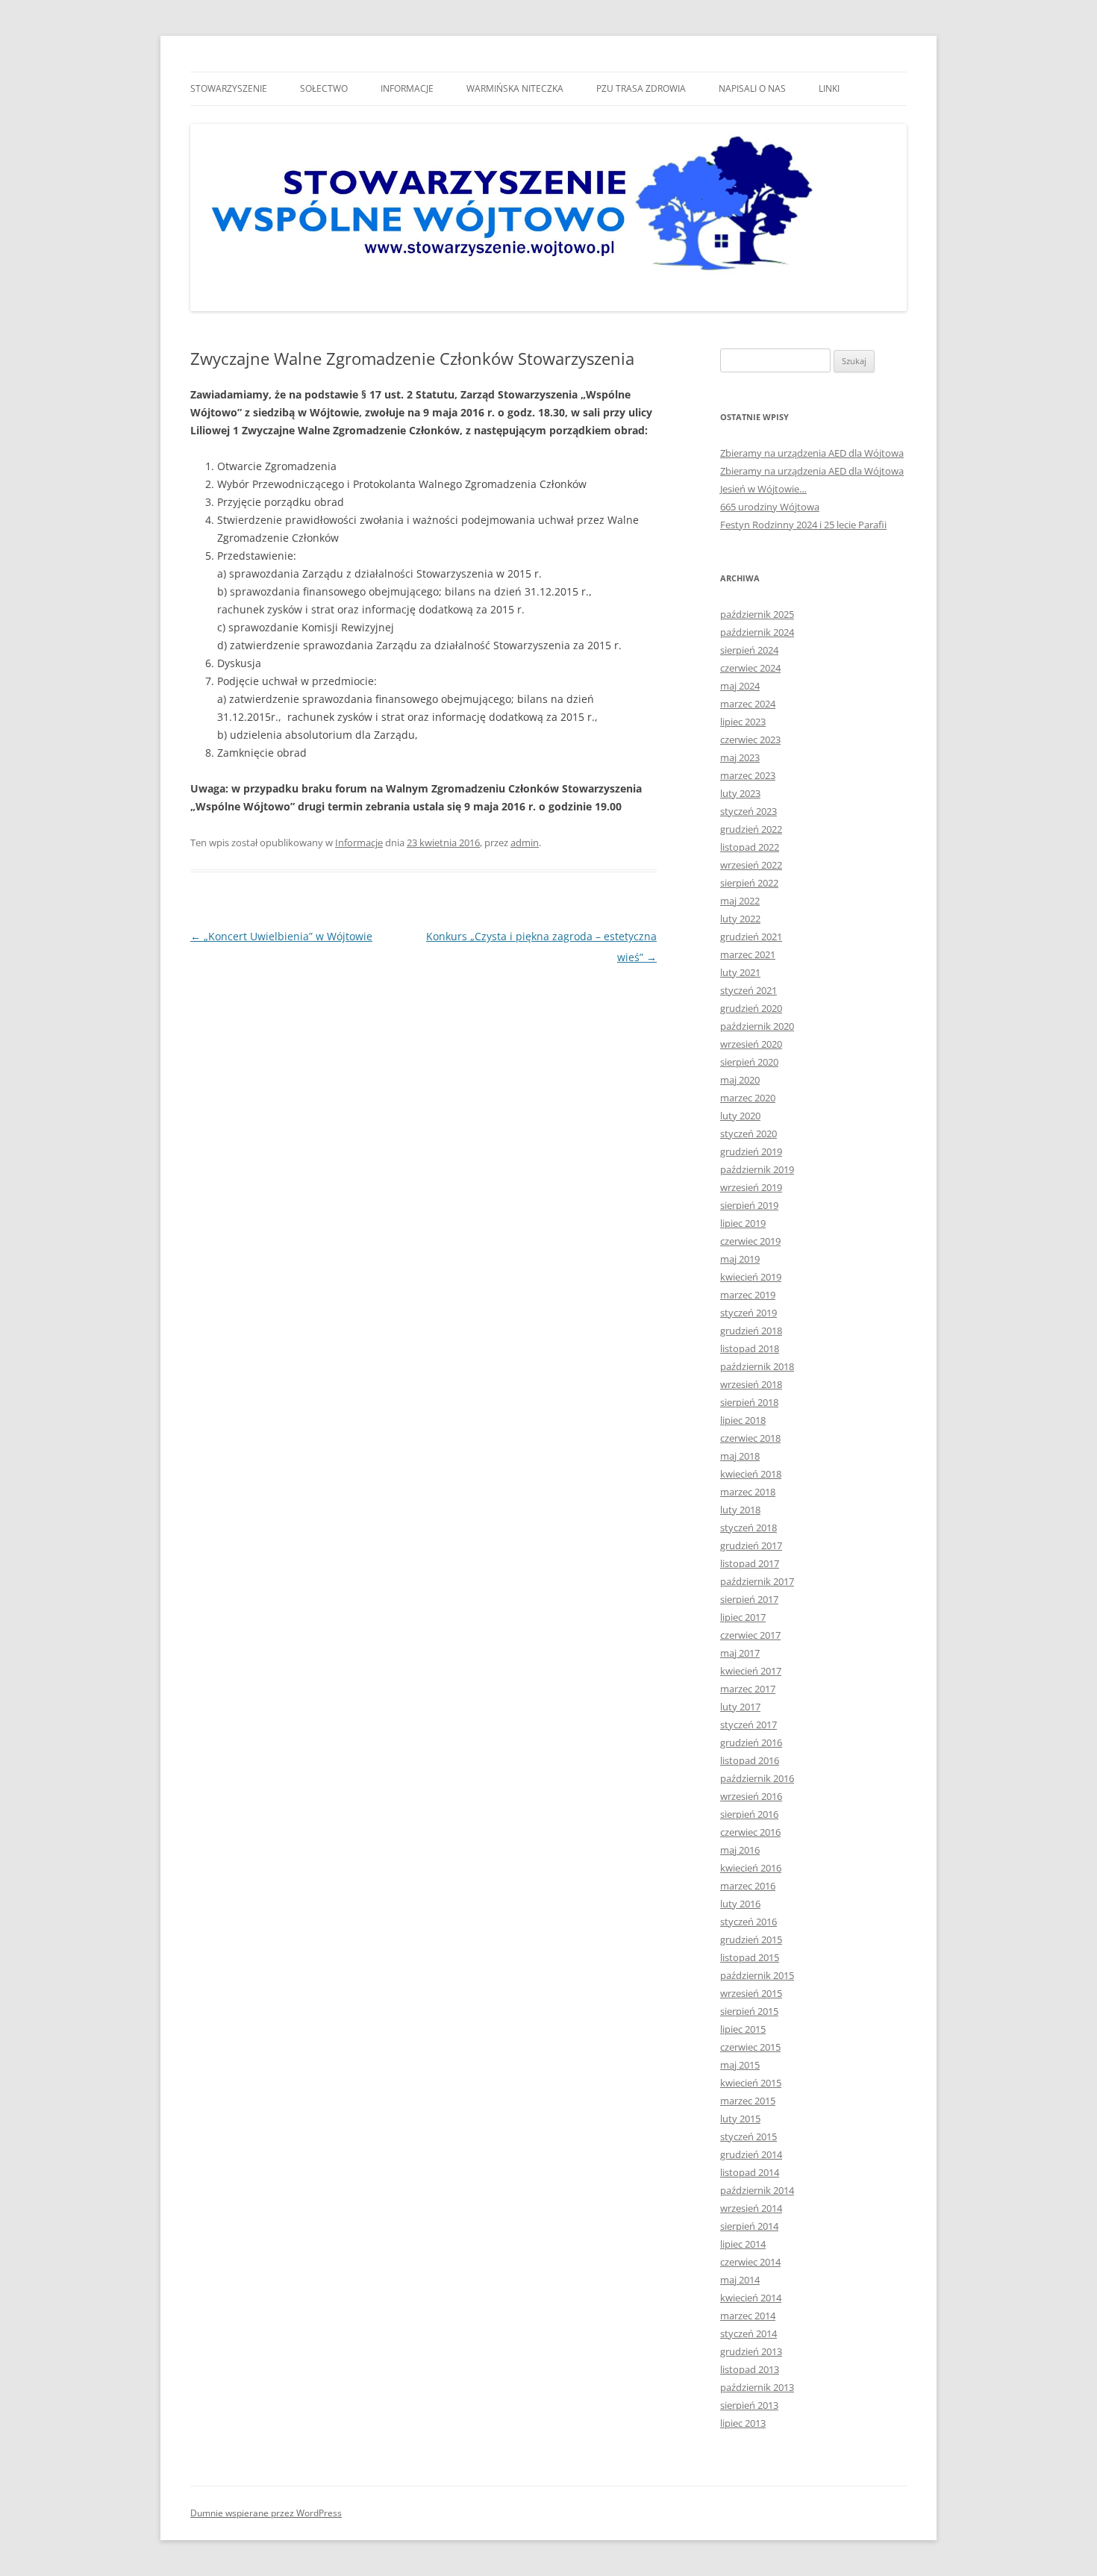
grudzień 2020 (751, 1008)
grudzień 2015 (751, 1939)
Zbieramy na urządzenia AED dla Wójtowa (812, 453)
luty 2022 (740, 919)
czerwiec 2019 (750, 1241)
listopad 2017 (750, 1563)
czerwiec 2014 (750, 2262)
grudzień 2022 (751, 829)
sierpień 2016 (749, 1814)
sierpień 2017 (749, 1599)
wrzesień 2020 (751, 1044)
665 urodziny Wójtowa (770, 507)
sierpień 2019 (749, 1205)
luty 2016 (740, 1904)
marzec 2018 (748, 1492)
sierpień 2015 (749, 2011)
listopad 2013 (750, 2369)
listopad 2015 (750, 1957)
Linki (829, 88)
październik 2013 (757, 2387)
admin (525, 842)
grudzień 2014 (751, 2154)
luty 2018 (740, 1510)
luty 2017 (740, 1707)
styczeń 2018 (748, 1528)
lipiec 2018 (743, 1420)
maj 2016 (740, 1850)
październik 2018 (757, 1366)
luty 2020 (740, 1116)
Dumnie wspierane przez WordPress (266, 2513)
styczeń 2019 (748, 1313)
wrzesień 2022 (751, 865)
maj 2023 (740, 757)
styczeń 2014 (748, 2333)
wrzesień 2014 (751, 2208)
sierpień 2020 (749, 1062)
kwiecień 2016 (751, 1868)
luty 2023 (740, 793)
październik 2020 (757, 1026)
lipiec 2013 (743, 2423)
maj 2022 (740, 901)
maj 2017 (740, 1653)
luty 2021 (740, 972)
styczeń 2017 (748, 1725)
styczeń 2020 (748, 1134)
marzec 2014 (748, 2316)
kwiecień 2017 (751, 1671)
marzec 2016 (748, 1886)
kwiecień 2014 (751, 2298)
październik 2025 (757, 614)
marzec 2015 (748, 2101)
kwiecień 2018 (751, 1474)
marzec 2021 (748, 954)
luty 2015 (740, 2119)
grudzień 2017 (751, 1545)
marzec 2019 (748, 1295)
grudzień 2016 (751, 1742)
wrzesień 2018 (751, 1384)
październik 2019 (757, 1169)
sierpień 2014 (749, 2226)
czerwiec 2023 (750, 740)
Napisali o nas (752, 88)
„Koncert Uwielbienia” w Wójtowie (281, 936)
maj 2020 (740, 1080)
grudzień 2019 (751, 1151)
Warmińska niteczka (515, 88)
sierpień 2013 (749, 2405)
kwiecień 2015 (751, 2083)
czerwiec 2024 (750, 668)
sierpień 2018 (749, 1402)
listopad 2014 (750, 2172)
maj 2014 (740, 2280)
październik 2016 (757, 1778)
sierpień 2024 (749, 650)
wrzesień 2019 (751, 1187)
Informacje (407, 88)
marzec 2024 (748, 704)
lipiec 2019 (743, 1223)
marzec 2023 (748, 775)
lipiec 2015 (743, 2029)
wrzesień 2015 (751, 1993)
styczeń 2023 (748, 811)
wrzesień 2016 (751, 1796)
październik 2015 (757, 1975)
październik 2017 (757, 1581)
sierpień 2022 (749, 883)
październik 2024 (757, 632)
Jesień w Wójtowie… (763, 489)
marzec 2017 (748, 1689)
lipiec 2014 (743, 2244)
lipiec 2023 (743, 722)
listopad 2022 (750, 847)
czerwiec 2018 (750, 1438)
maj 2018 (740, 1456)
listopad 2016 (750, 1760)
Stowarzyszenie (229, 88)
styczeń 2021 (748, 990)
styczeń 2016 (748, 1922)
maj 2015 (740, 2065)
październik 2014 (757, 2190)
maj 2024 (740, 686)
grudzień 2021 (751, 937)
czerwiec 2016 (750, 1832)
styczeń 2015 (748, 2136)
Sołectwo (324, 88)
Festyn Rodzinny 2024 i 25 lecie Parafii (803, 525)
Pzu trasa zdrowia (641, 88)
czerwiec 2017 (750, 1635)
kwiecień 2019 (751, 1277)
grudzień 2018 (751, 1331)
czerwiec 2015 (750, 2047)
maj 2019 (740, 1259)
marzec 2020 (748, 1098)
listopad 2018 (750, 1348)
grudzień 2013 (751, 2351)
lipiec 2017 (743, 1617)
